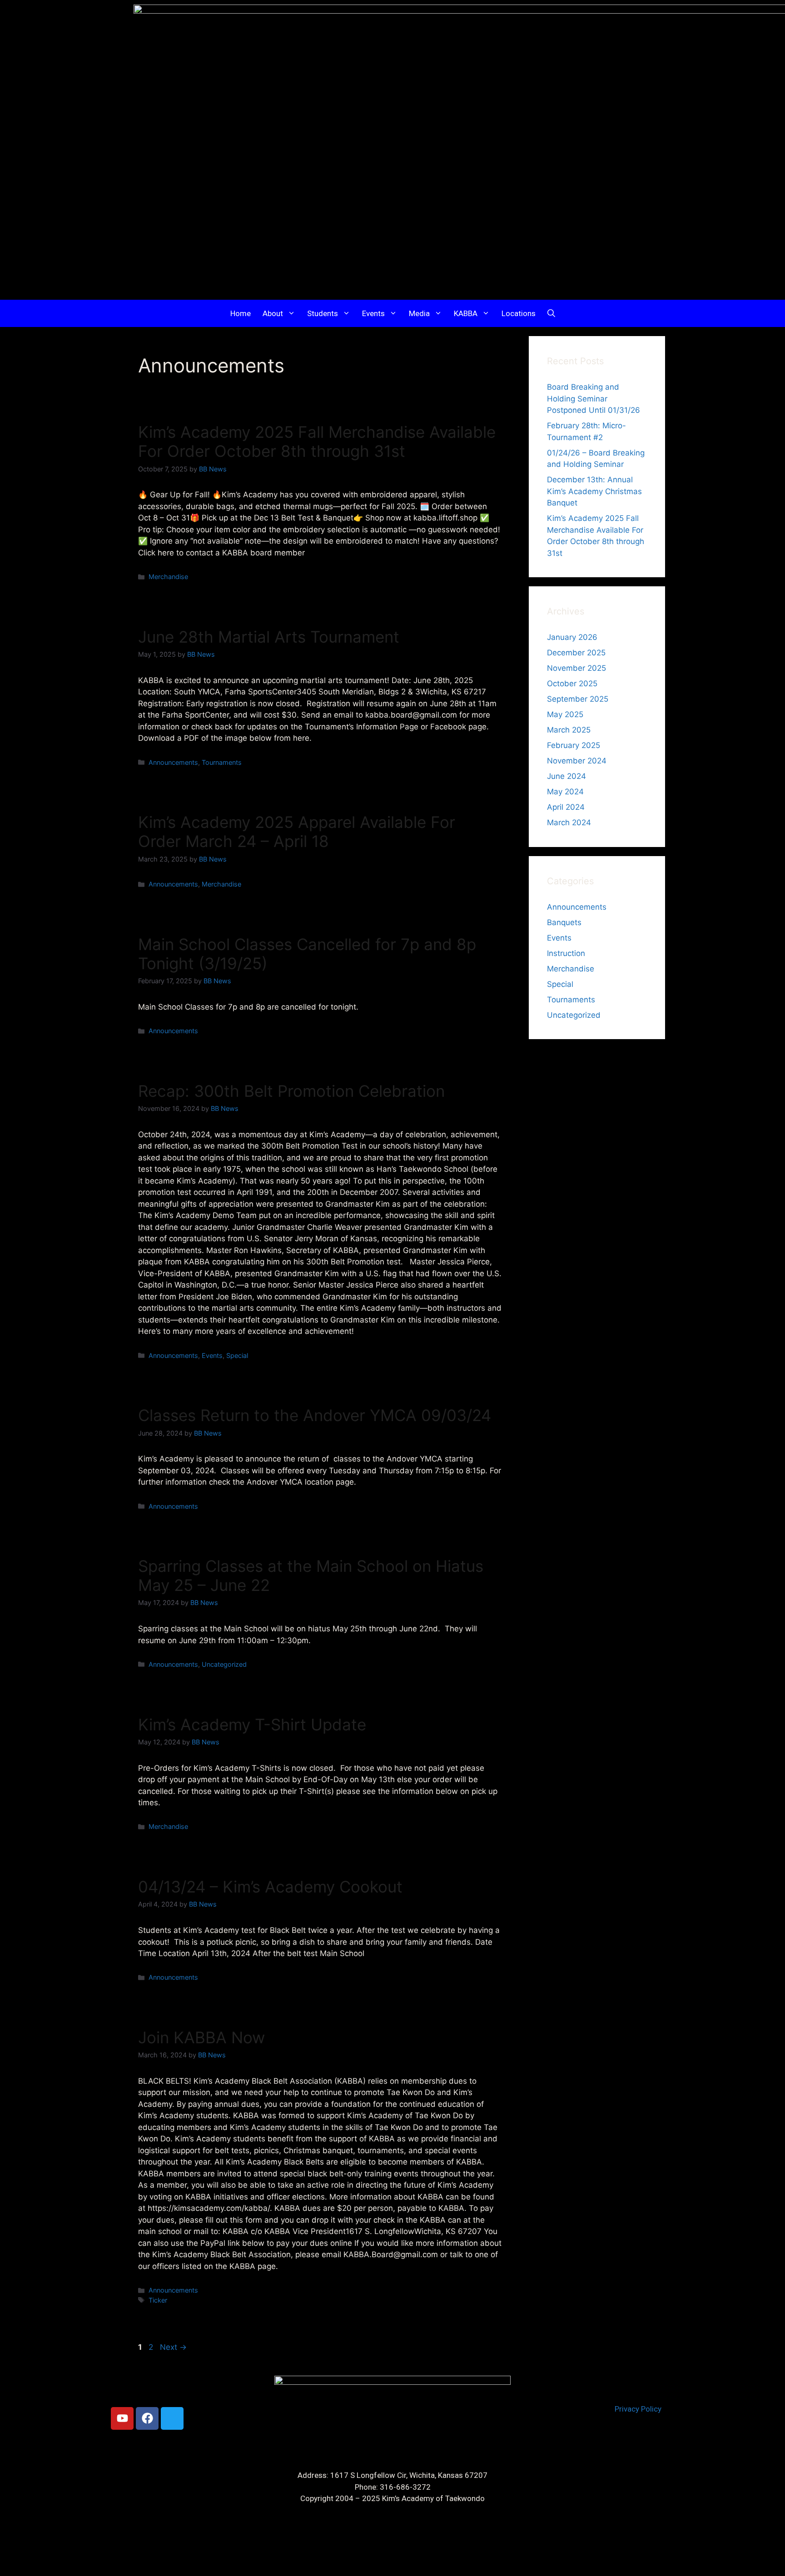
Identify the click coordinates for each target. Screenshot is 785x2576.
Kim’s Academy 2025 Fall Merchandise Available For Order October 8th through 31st (317, 441)
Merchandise (168, 577)
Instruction (566, 953)
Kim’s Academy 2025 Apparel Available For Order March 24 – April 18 (297, 832)
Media (419, 313)
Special (237, 1355)
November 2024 (577, 761)
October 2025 (572, 684)
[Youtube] (122, 2418)
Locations (519, 313)
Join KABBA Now (201, 2037)
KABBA (466, 313)
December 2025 (576, 653)
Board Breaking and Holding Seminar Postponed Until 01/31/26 (594, 399)
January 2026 (572, 637)
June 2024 (566, 776)
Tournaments (222, 762)
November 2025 (576, 668)
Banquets (564, 922)
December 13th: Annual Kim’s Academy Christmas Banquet (594, 491)
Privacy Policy (638, 2409)
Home (241, 313)
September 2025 (578, 699)
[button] (551, 313)
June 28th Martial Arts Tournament (269, 637)
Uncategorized (224, 1664)
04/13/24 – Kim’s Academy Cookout (270, 1887)
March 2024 (569, 822)
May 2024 (565, 792)
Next (173, 2347)
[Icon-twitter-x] (172, 2418)
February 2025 (574, 745)
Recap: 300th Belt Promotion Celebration (291, 1091)
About (273, 313)
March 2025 (569, 730)
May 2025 (565, 714)
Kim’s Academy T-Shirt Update (252, 1724)
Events (373, 313)
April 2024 (566, 807)
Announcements (173, 762)
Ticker (158, 2300)
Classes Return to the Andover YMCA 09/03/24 (315, 1415)
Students (323, 313)
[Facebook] (147, 2418)
